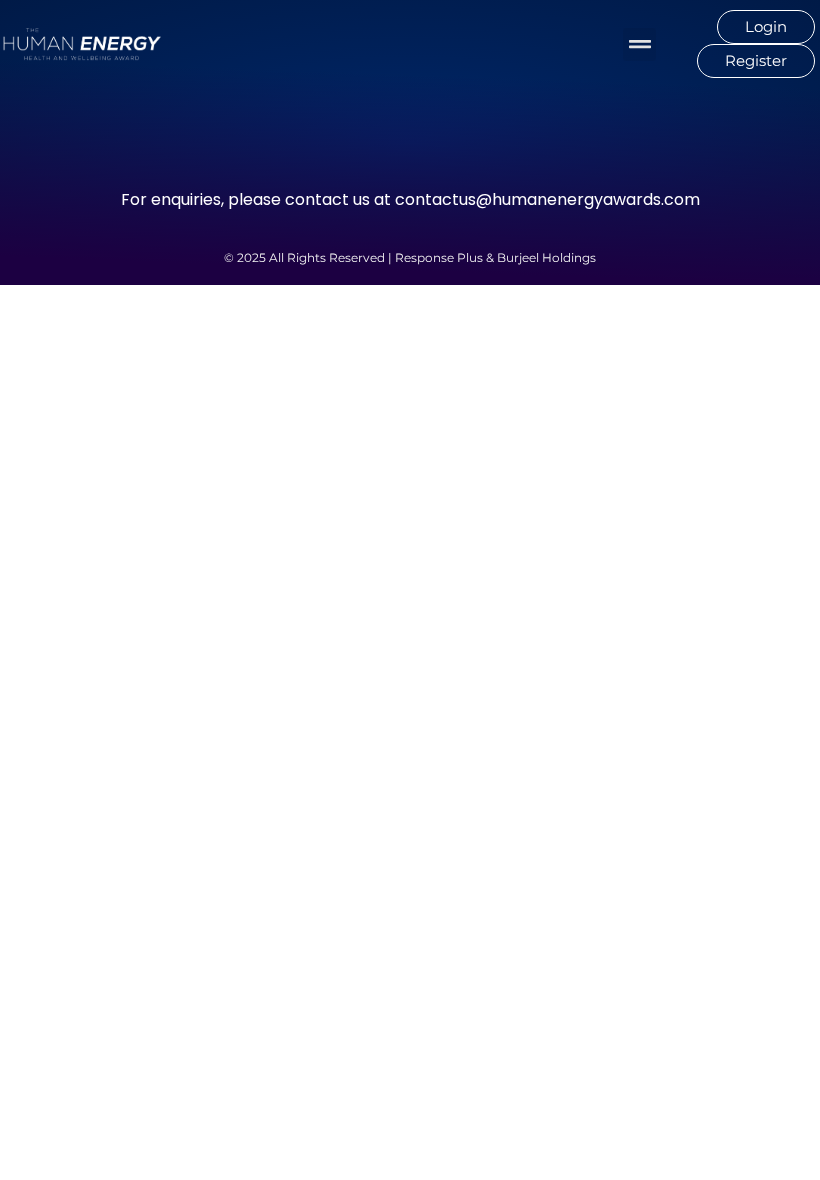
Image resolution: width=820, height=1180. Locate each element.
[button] (639, 44)
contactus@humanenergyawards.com (547, 199)
